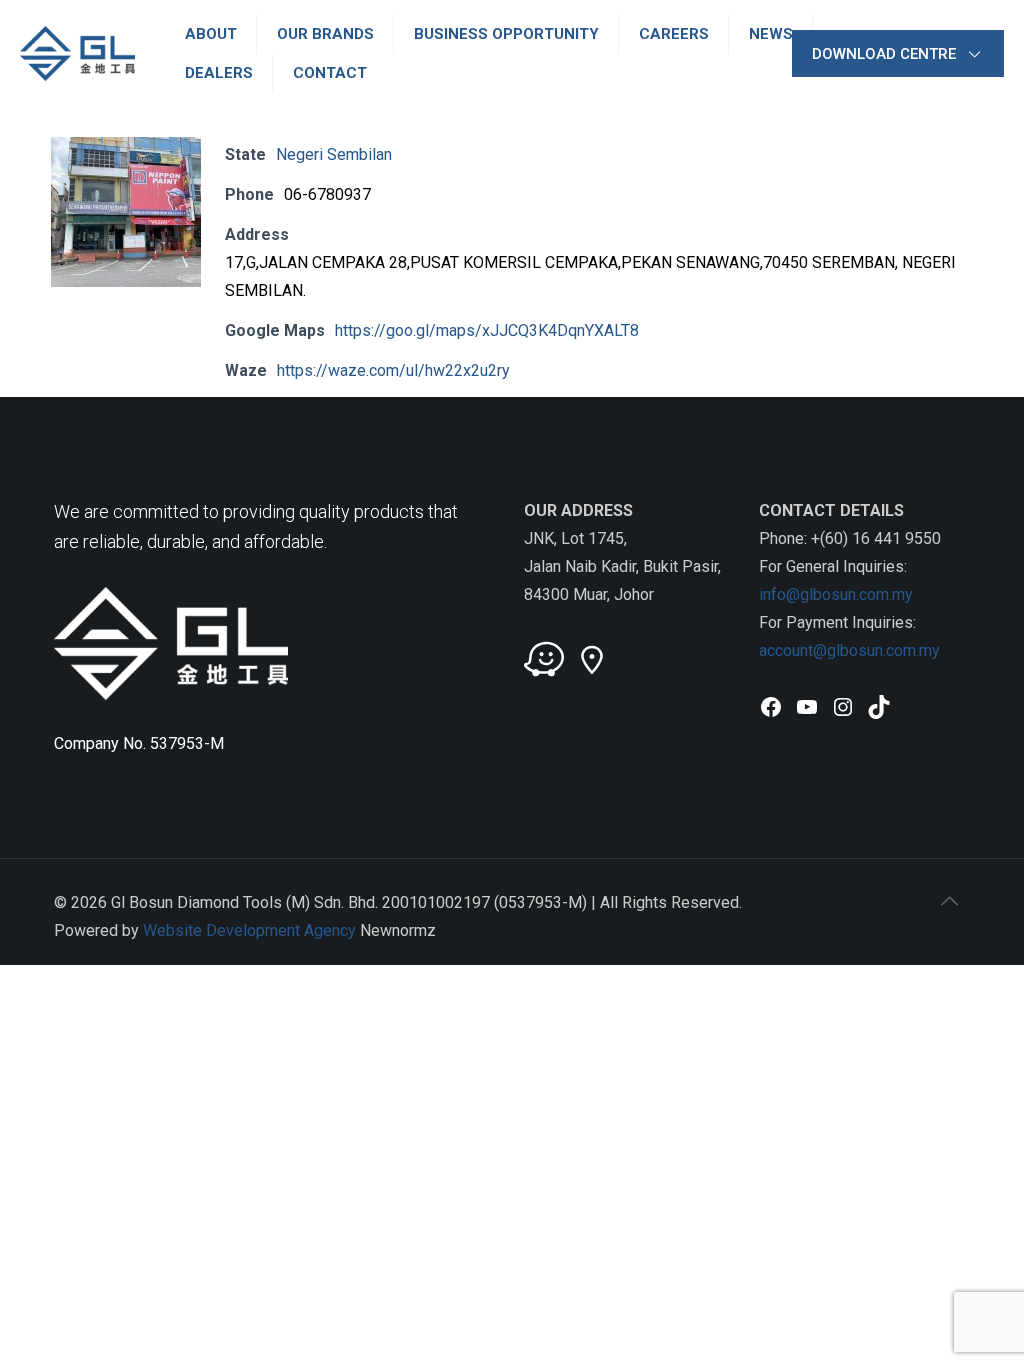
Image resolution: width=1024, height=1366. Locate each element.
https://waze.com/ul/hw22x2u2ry (393, 370)
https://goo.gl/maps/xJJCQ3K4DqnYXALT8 (487, 330)
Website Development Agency (249, 930)
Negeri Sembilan (334, 154)
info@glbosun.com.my (836, 594)
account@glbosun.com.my (849, 650)
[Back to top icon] (949, 901)
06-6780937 (327, 194)
